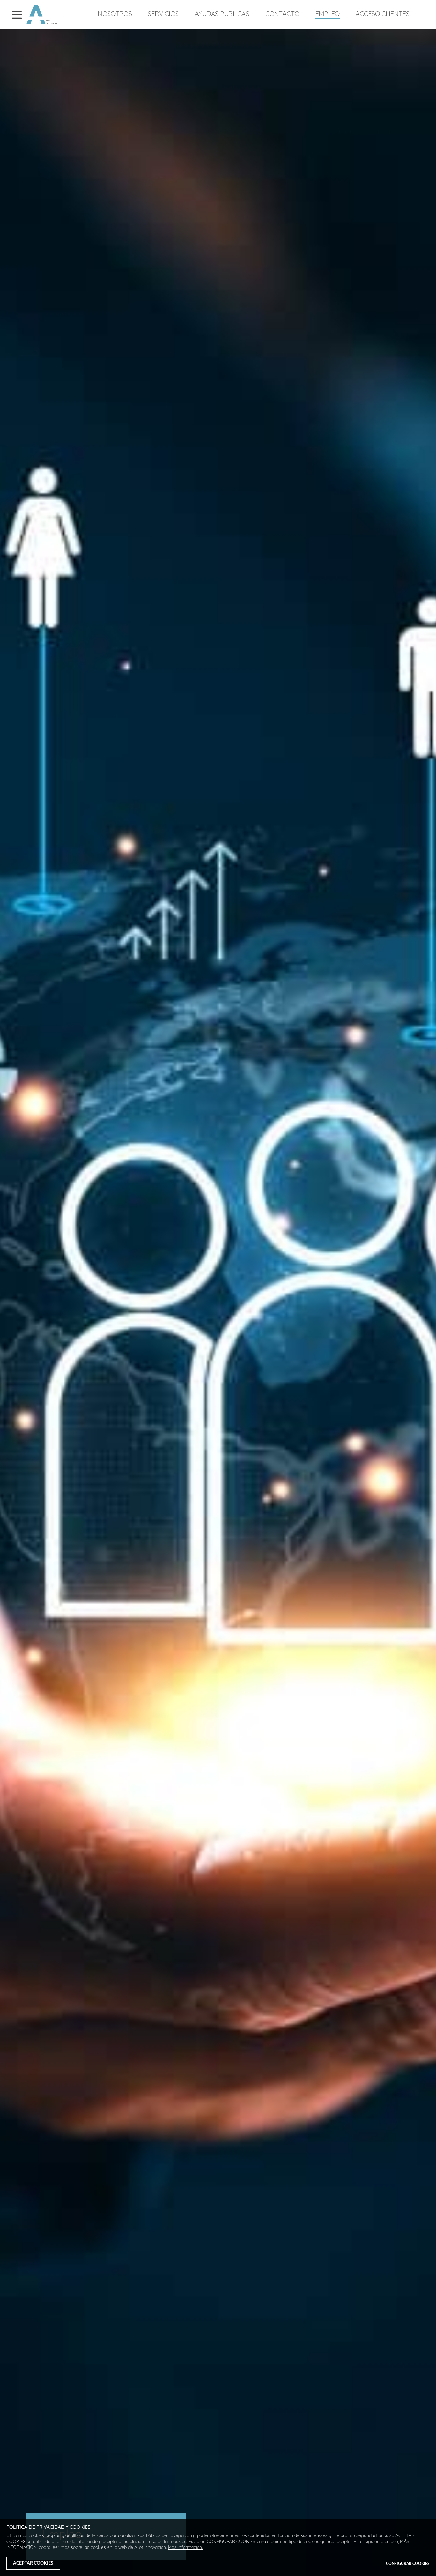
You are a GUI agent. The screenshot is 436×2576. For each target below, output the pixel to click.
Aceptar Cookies (33, 2563)
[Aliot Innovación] (42, 23)
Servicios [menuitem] (163, 14)
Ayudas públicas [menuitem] (222, 14)
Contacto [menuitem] (282, 14)
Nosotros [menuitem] (115, 14)
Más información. (185, 2548)
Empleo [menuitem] (327, 14)
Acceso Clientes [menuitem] (383, 14)
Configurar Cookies (408, 2564)
